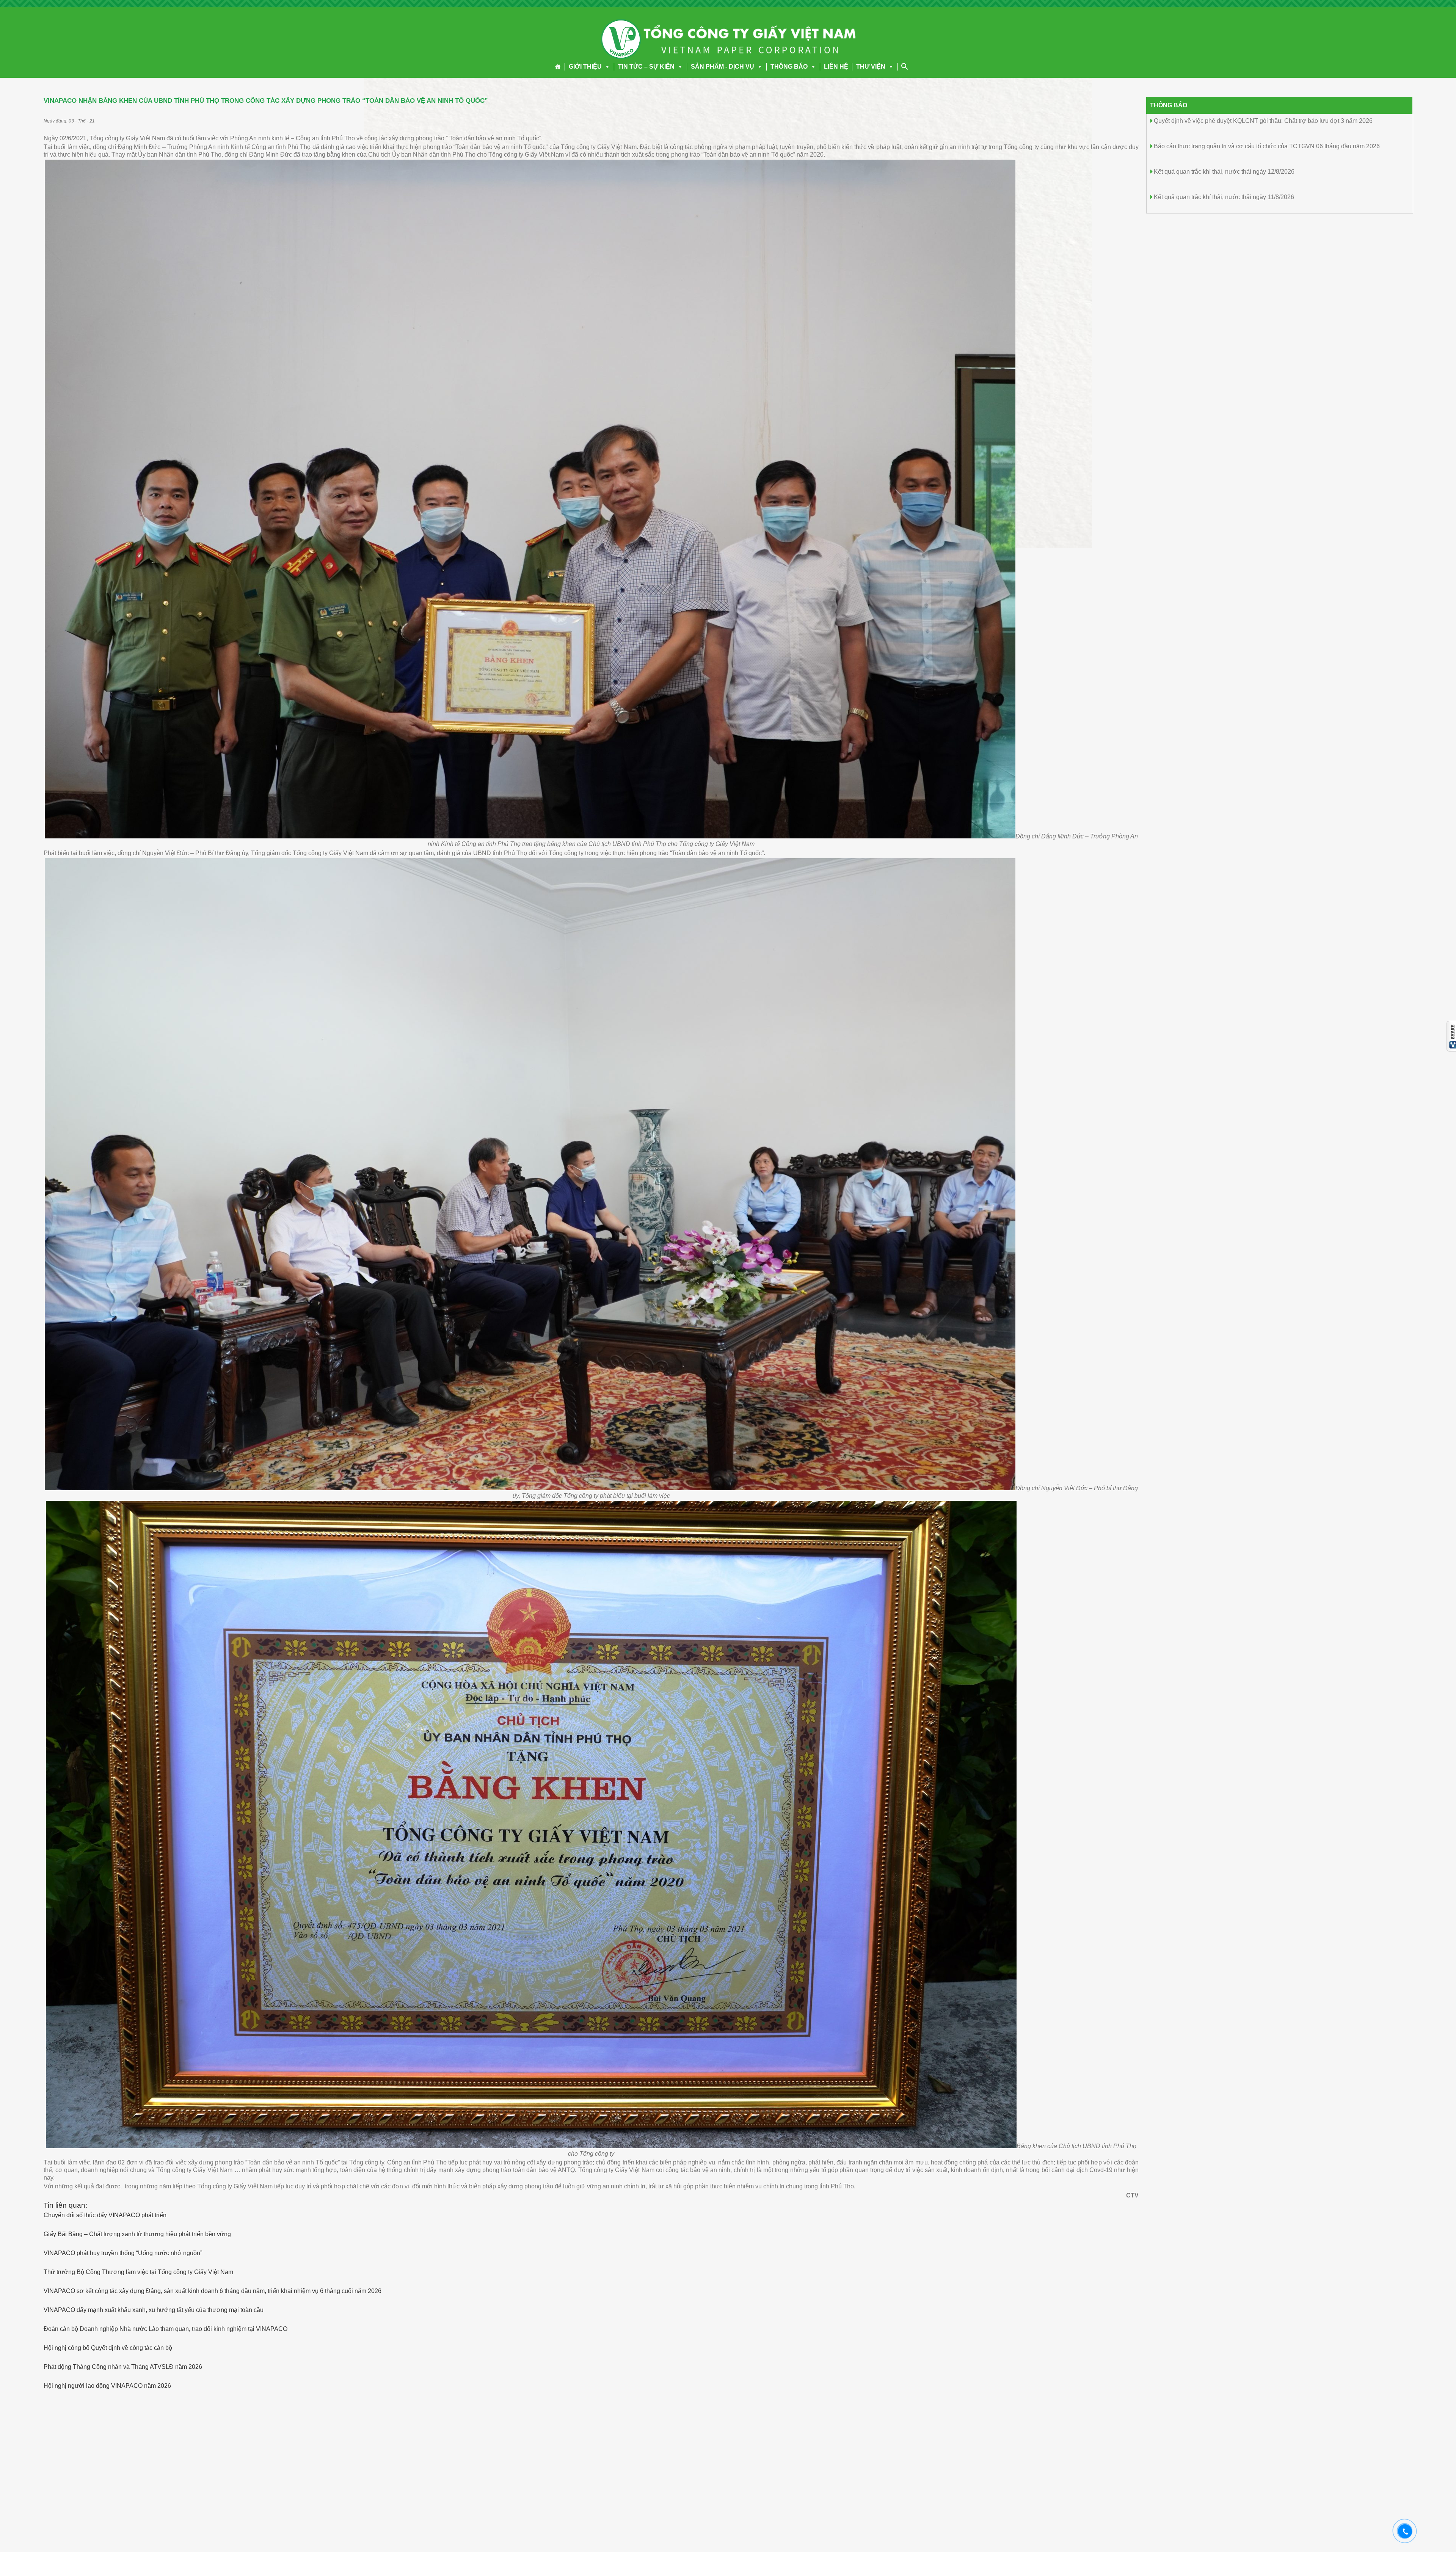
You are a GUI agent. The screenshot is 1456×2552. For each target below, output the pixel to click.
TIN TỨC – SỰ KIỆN (646, 67)
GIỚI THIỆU (585, 67)
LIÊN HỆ (836, 67)
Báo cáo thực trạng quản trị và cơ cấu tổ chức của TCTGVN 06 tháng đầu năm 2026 (1267, 146)
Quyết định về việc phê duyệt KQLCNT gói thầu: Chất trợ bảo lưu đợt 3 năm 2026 (1263, 121)
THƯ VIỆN (871, 67)
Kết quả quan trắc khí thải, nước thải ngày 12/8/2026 (1224, 172)
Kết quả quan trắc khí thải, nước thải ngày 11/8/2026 (1224, 197)
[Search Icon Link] (905, 66)
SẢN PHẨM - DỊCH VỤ (723, 67)
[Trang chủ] (558, 67)
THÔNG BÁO (789, 67)
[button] (606, 67)
